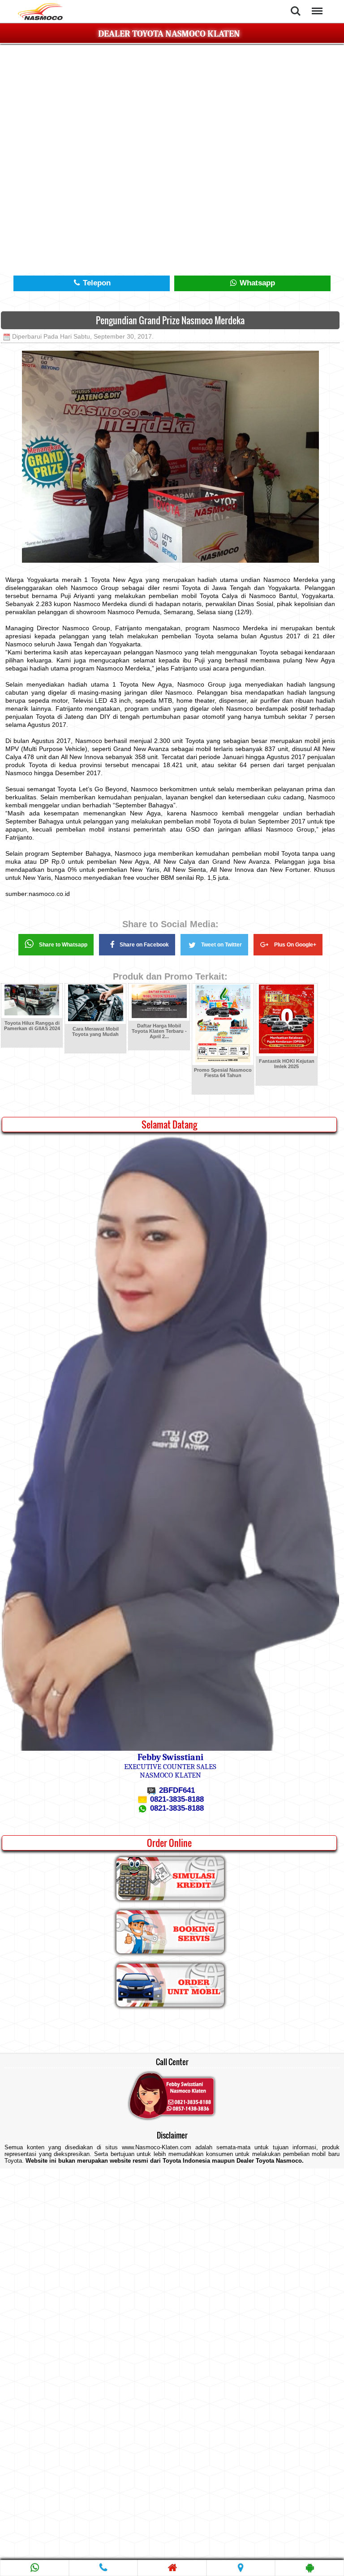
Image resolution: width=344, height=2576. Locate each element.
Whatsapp (256, 283)
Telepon (96, 283)
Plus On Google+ (295, 945)
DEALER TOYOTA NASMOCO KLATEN (169, 34)
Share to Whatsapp (63, 945)
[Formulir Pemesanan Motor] (170, 2005)
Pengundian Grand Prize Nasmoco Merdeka (170, 320)
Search (296, 5)
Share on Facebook (144, 945)
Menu (316, 5)
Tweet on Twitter (221, 945)
